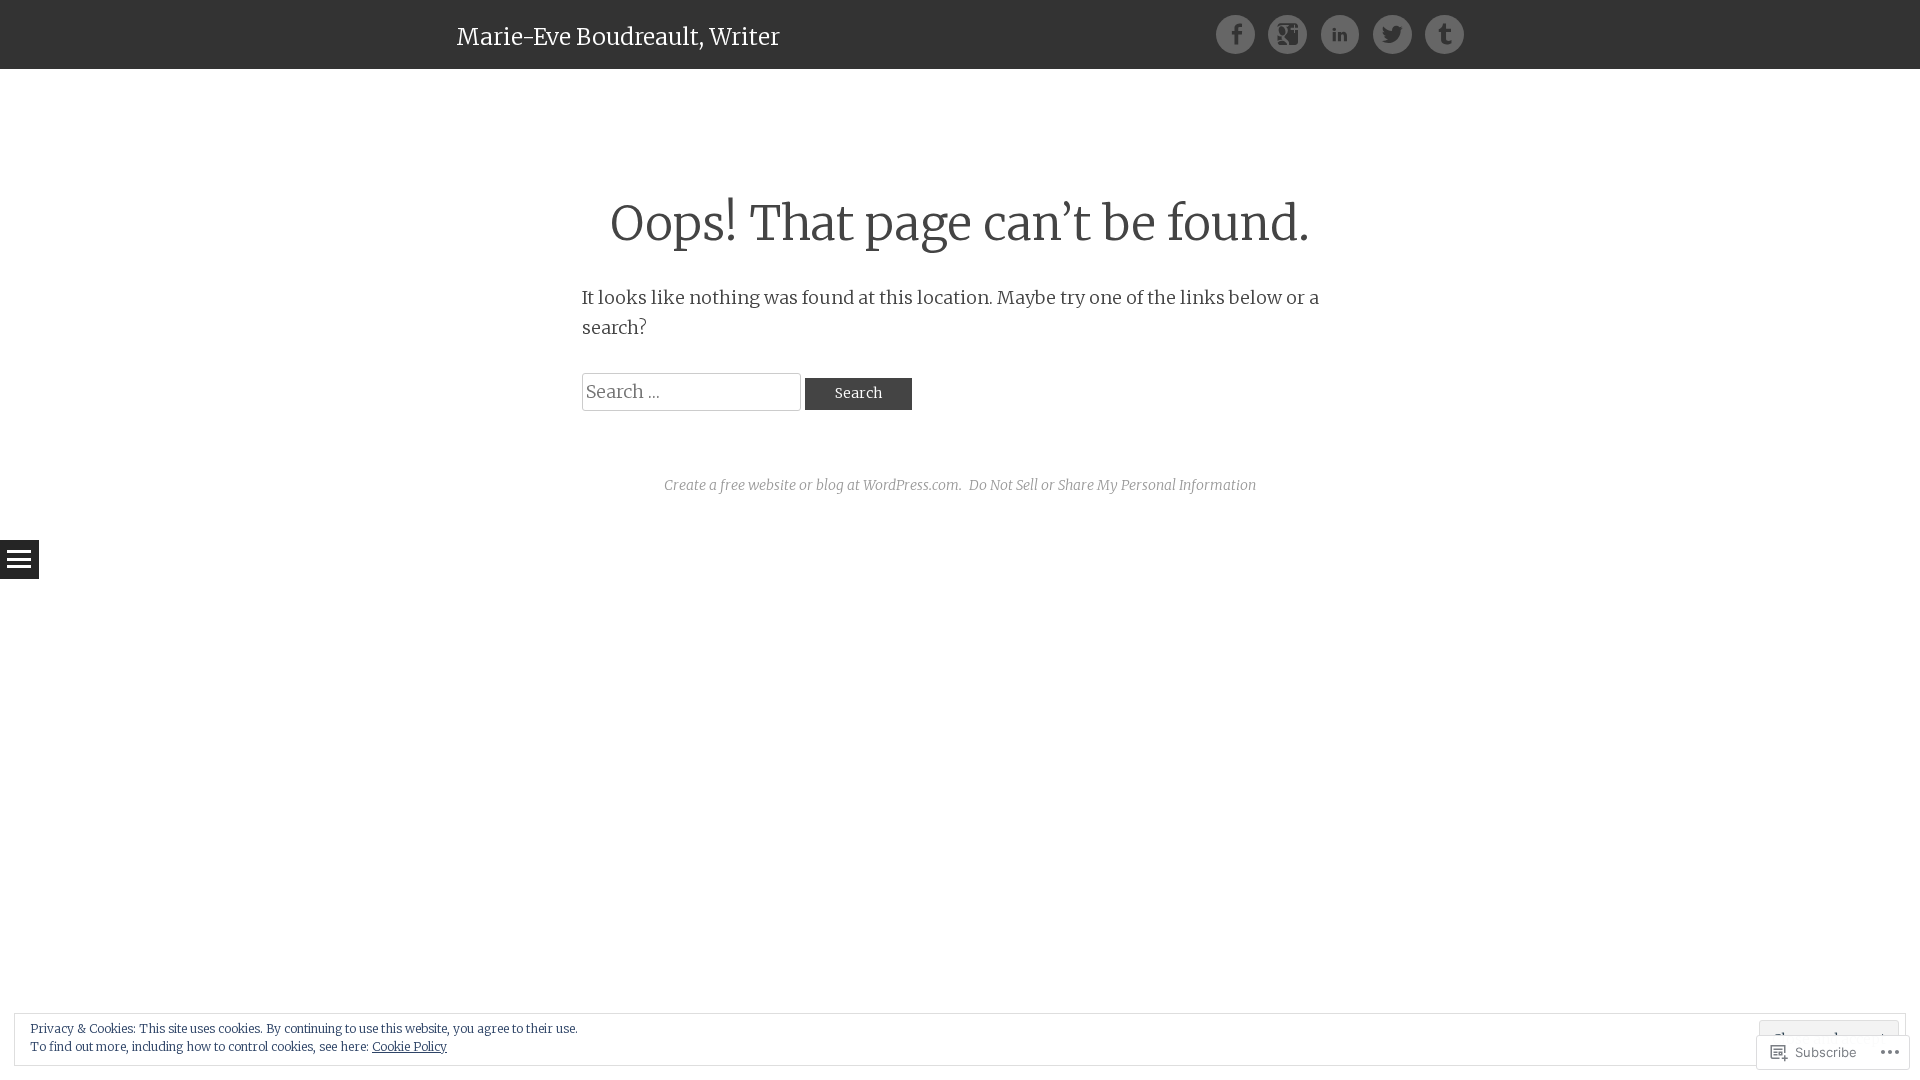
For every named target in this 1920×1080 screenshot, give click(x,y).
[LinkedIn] (1347, 34)
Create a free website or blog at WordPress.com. (813, 485)
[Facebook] (1242, 34)
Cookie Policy (409, 1046)
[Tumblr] (1444, 34)
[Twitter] (1399, 34)
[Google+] (1294, 34)
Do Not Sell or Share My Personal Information (1112, 485)
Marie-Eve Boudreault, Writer (618, 36)
